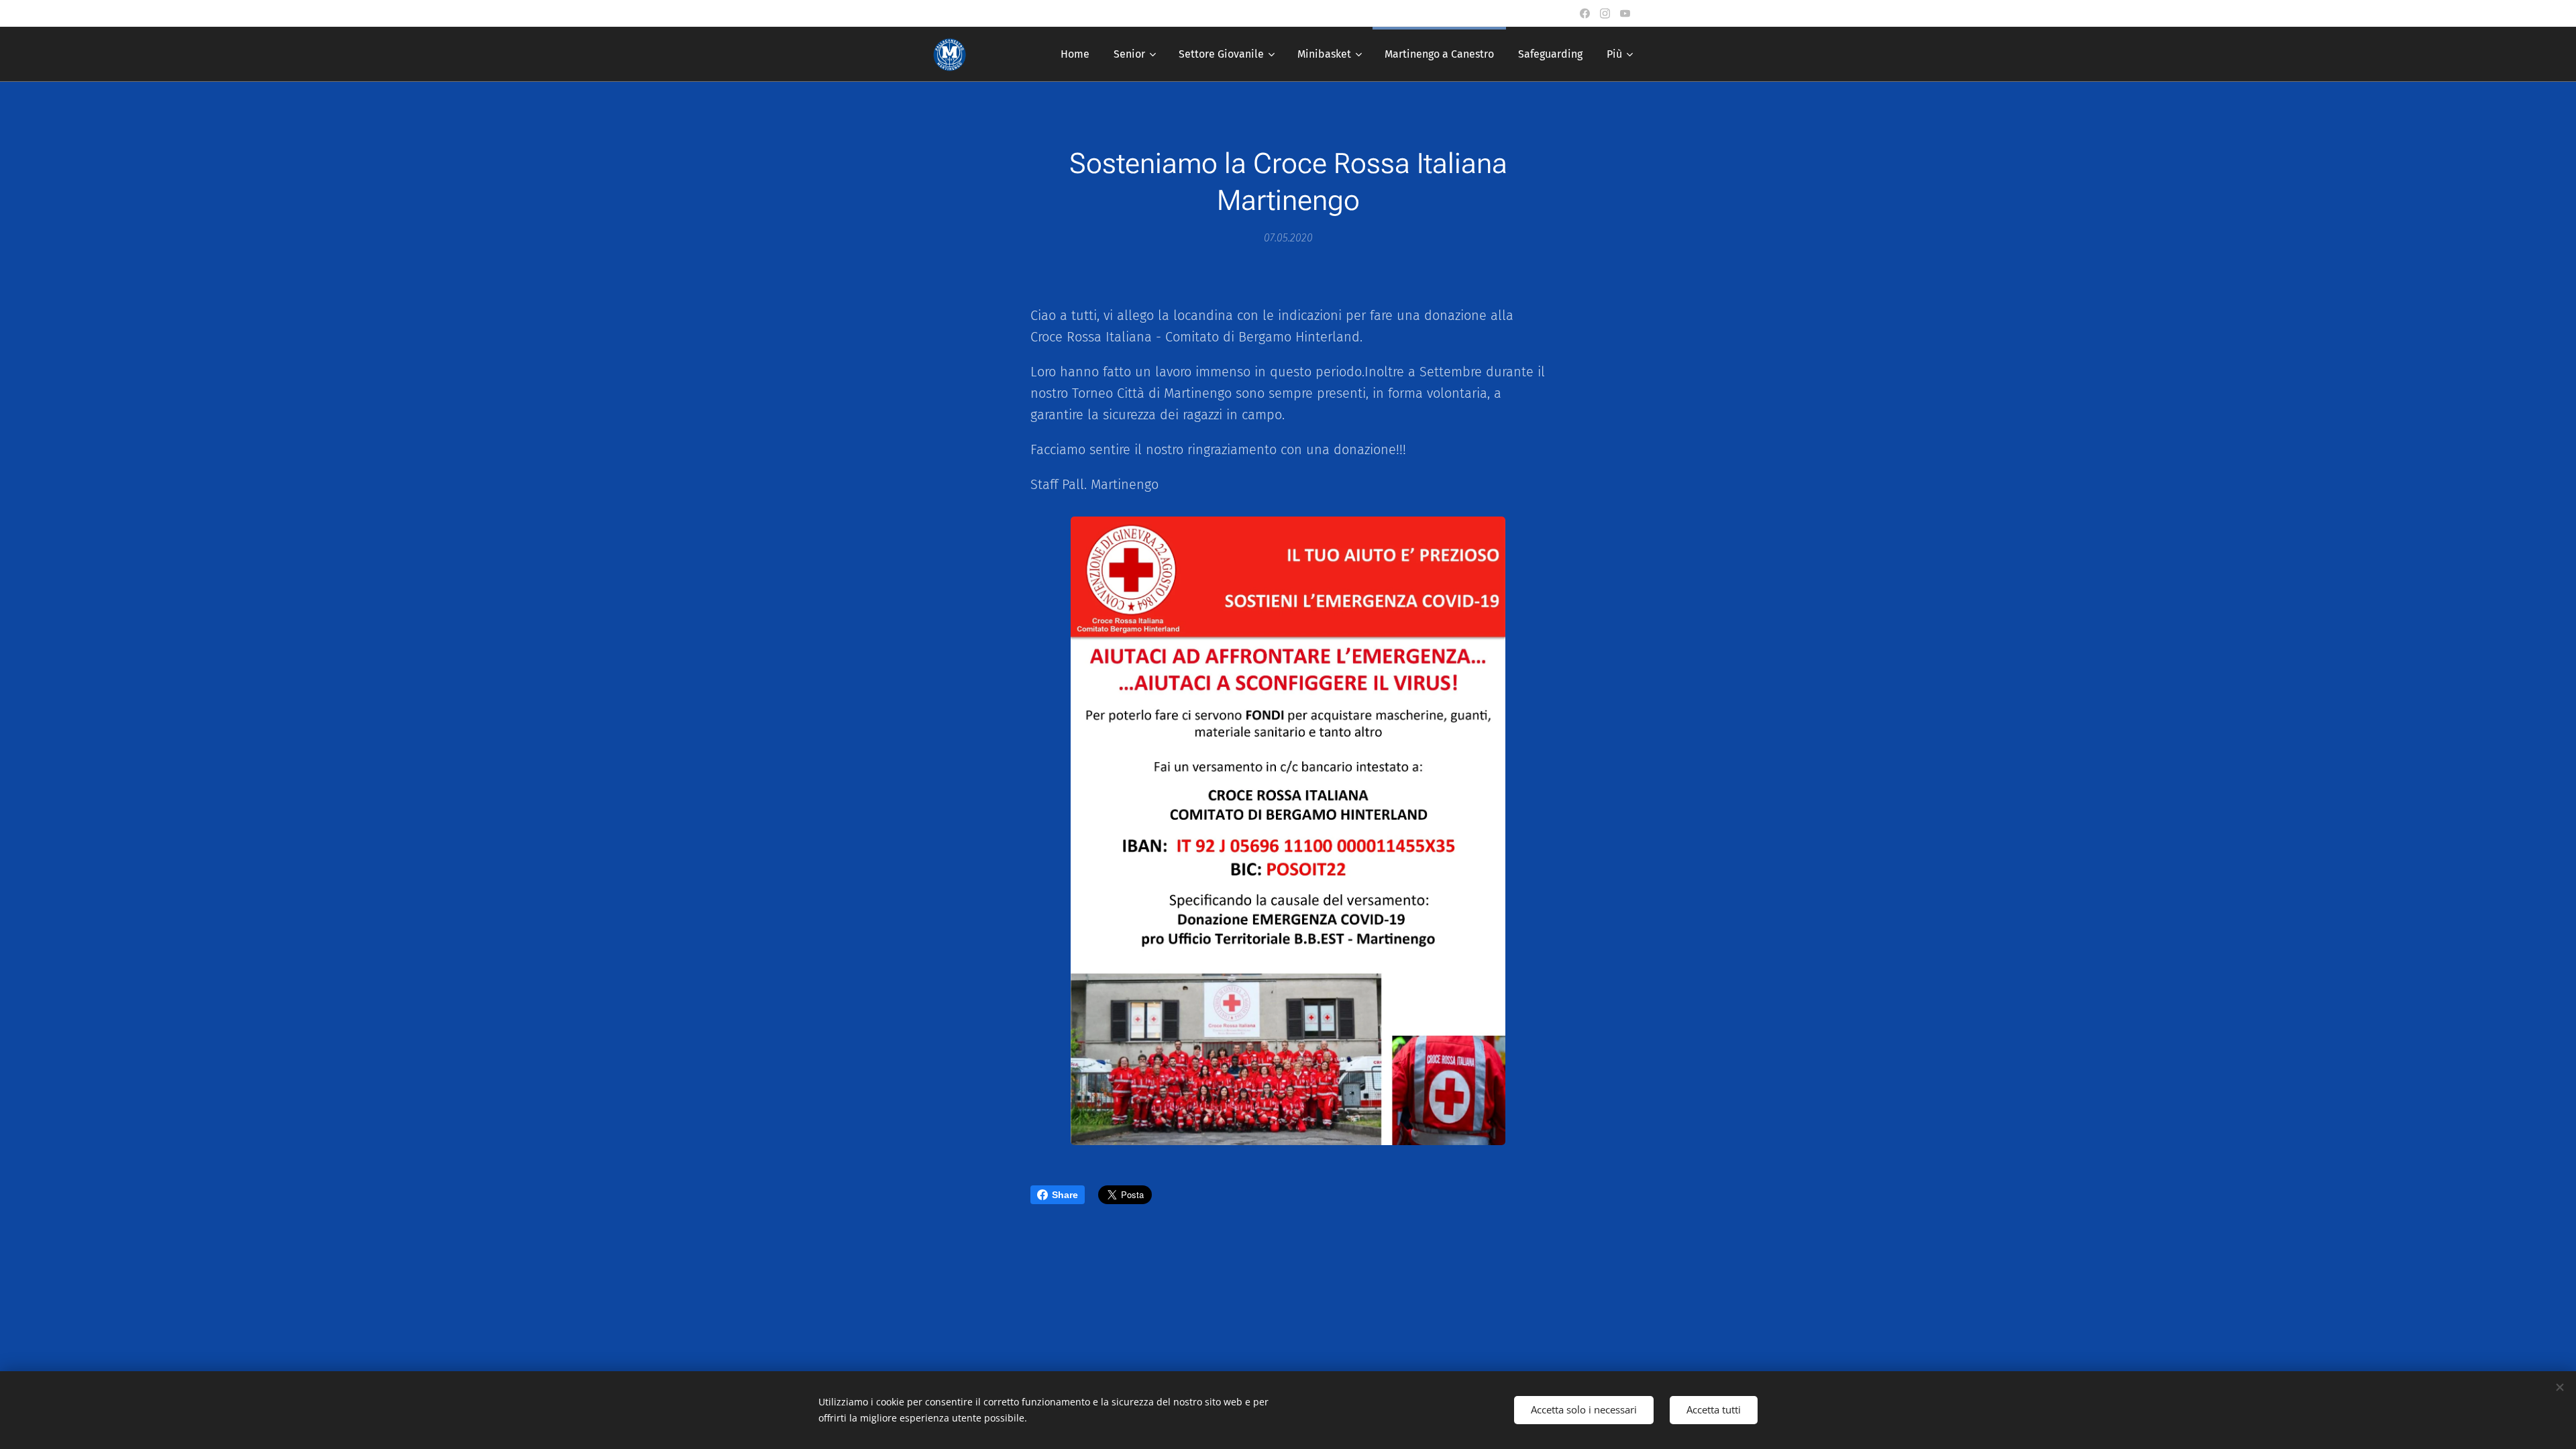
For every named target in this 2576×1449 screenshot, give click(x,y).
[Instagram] (1605, 13)
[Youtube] (1625, 13)
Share (1065, 1195)
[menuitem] (1075, 54)
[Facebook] (1585, 13)
